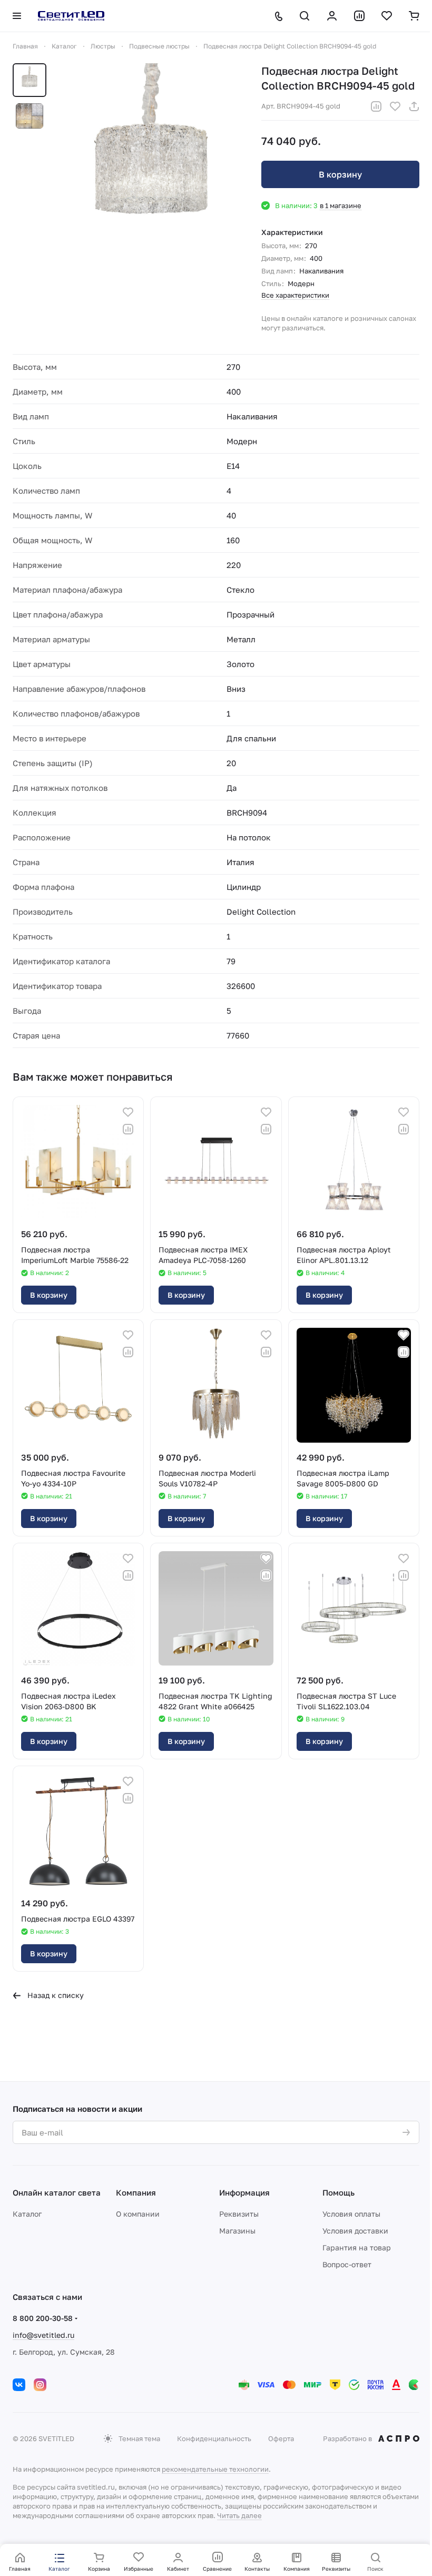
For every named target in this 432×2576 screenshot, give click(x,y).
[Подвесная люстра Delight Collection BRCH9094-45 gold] (151, 163)
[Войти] (332, 16)
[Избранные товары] (387, 16)
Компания (136, 2192)
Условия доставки (355, 2231)
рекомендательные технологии (215, 2469)
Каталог (27, 2214)
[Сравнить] (376, 106)
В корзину (340, 174)
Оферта (281, 2438)
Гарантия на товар (357, 2247)
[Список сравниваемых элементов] (359, 16)
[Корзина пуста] (414, 16)
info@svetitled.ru (43, 2335)
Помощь (338, 2192)
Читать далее (239, 2515)
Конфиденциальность (214, 2438)
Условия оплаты (351, 2214)
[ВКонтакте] (19, 2385)
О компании (138, 2214)
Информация (244, 2192)
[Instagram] (40, 2385)
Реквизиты (239, 2214)
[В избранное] (395, 106)
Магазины (237, 2231)
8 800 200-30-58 (43, 2318)
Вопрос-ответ (347, 2264)
